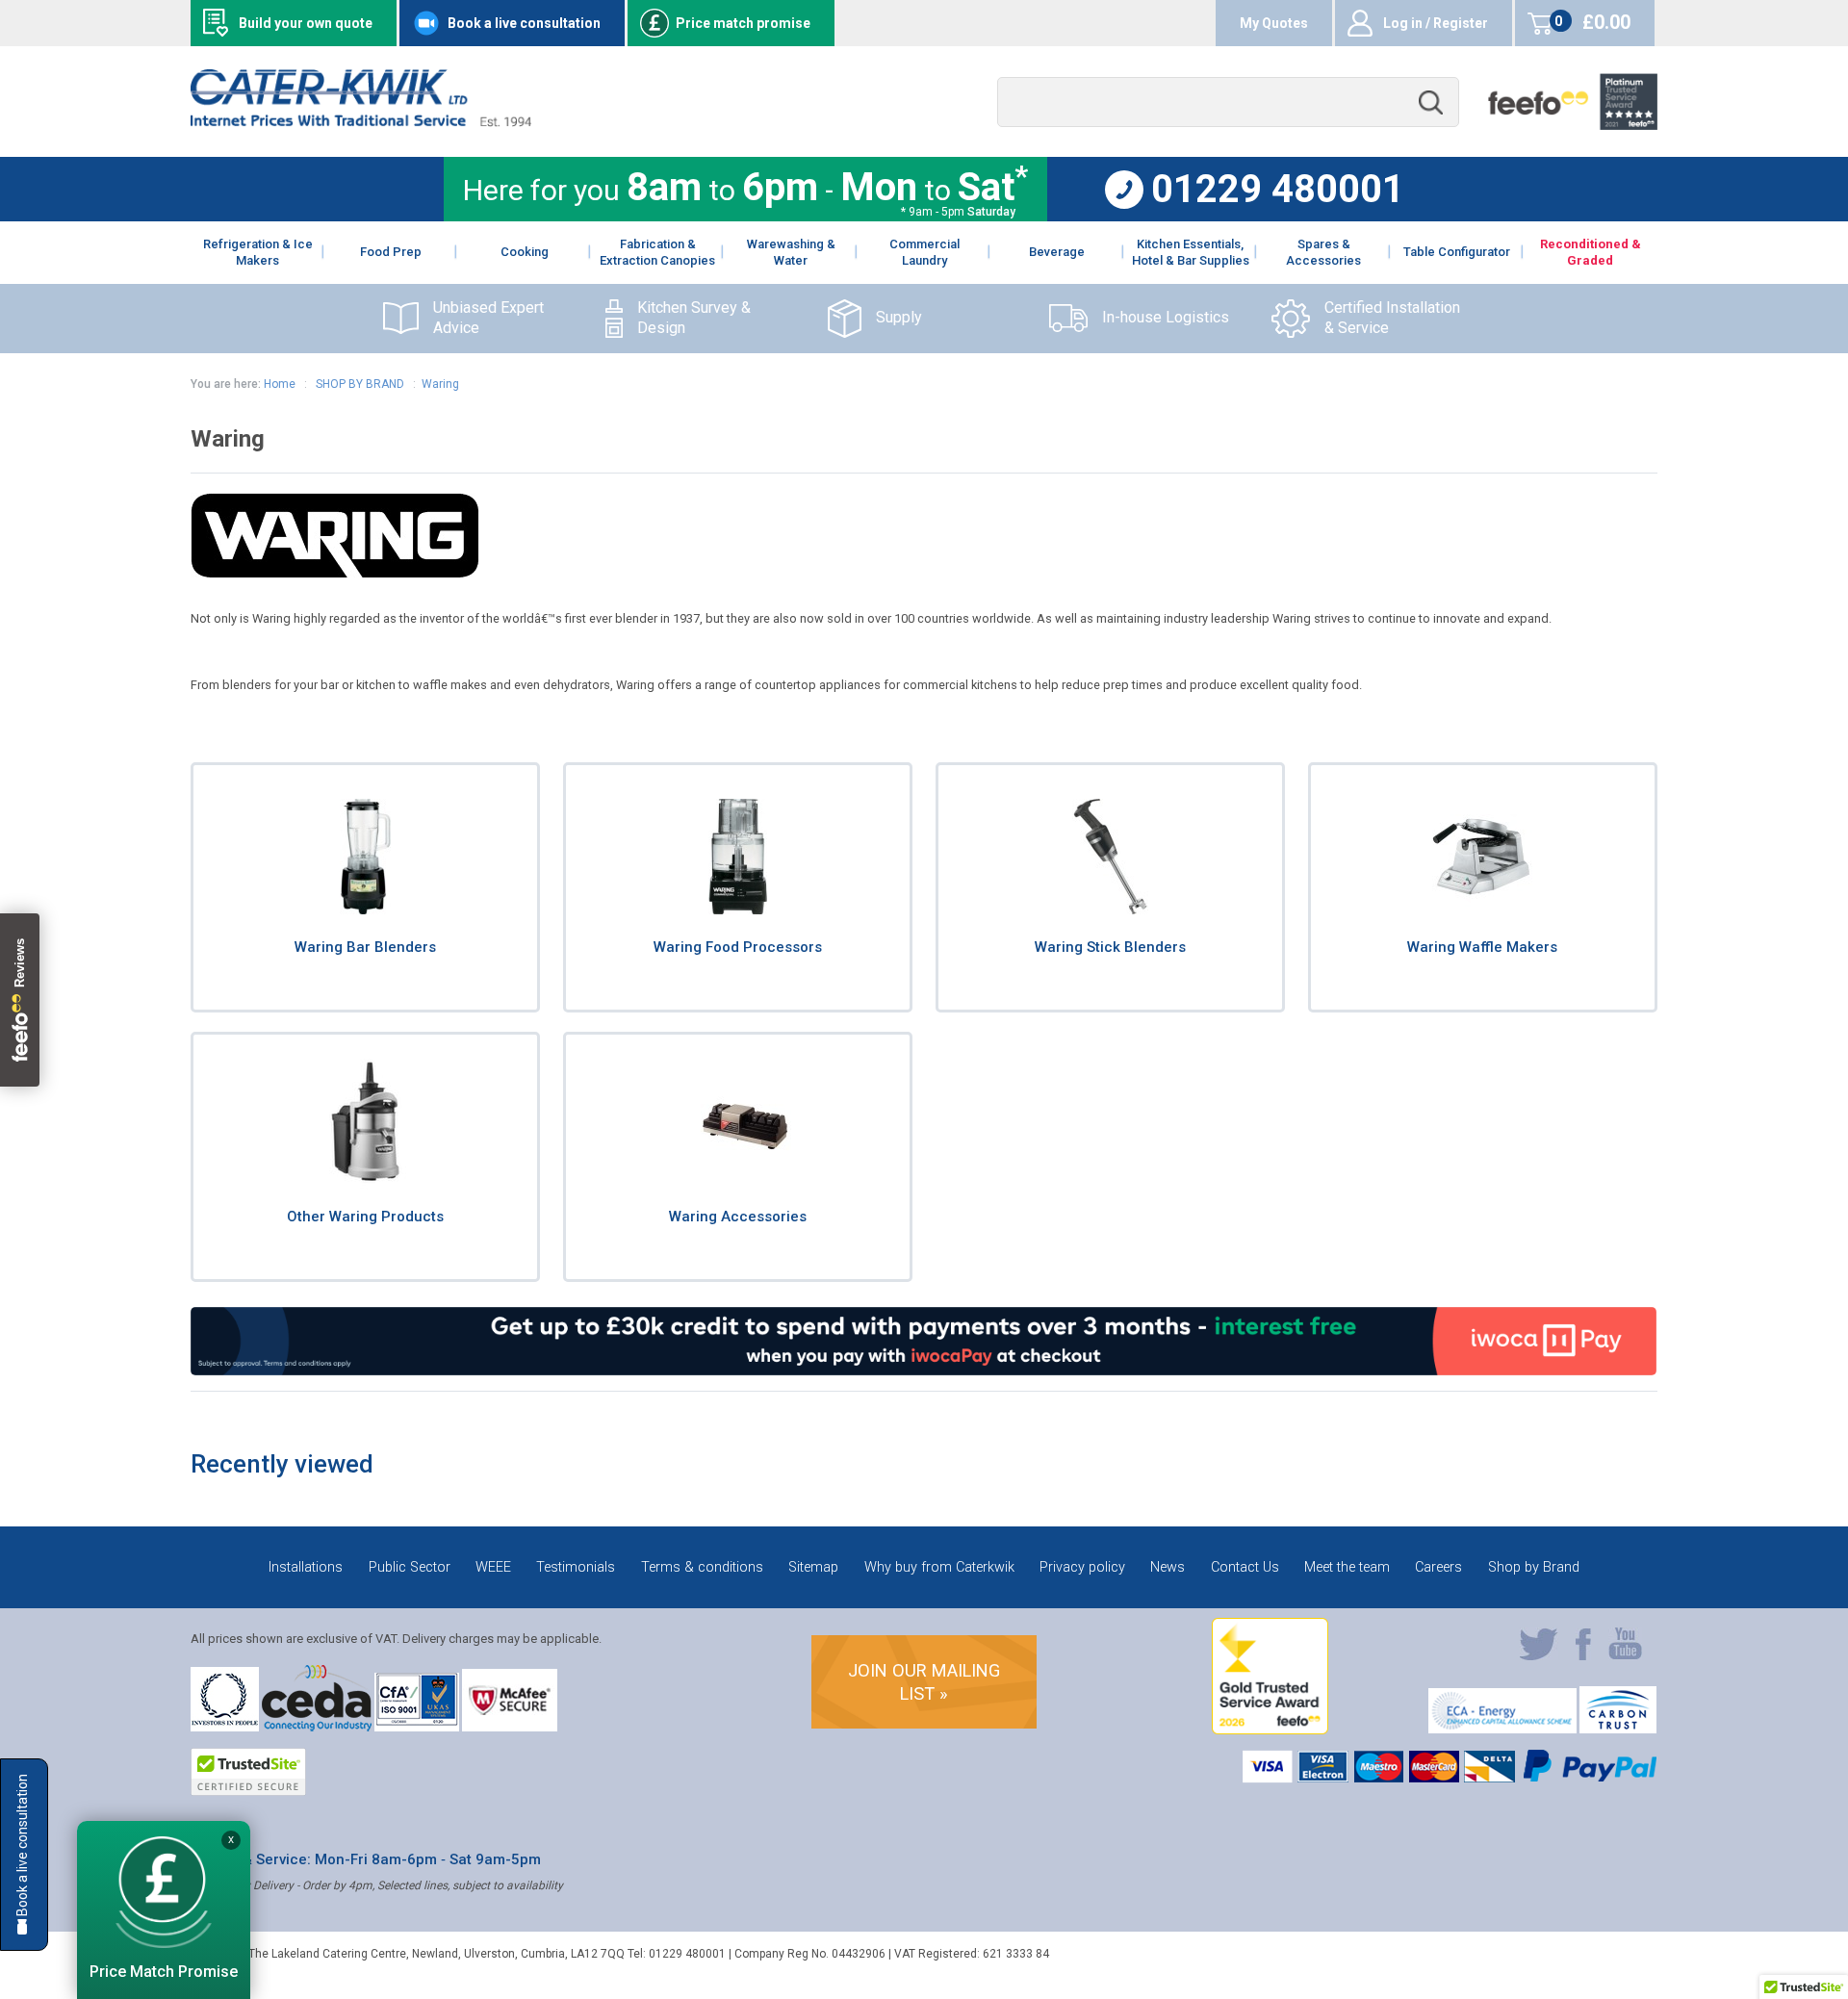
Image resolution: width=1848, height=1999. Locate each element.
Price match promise (743, 23)
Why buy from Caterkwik (939, 1567)
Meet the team (1347, 1567)
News (1168, 1567)
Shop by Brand (1534, 1567)
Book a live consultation (524, 23)
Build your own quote (306, 23)
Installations (306, 1567)
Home (280, 384)
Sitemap (813, 1567)
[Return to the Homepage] (360, 122)
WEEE (493, 1567)
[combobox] (1228, 103)
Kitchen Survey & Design (694, 318)
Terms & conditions (702, 1567)
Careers (1438, 1567)
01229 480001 (1278, 190)
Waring (440, 384)
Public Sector (410, 1567)
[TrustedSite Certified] (248, 1772)
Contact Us (1245, 1567)
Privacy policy (1082, 1567)
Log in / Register (1436, 23)
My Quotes (1274, 23)
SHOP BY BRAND (359, 384)
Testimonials (576, 1567)
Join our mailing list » (924, 1682)
